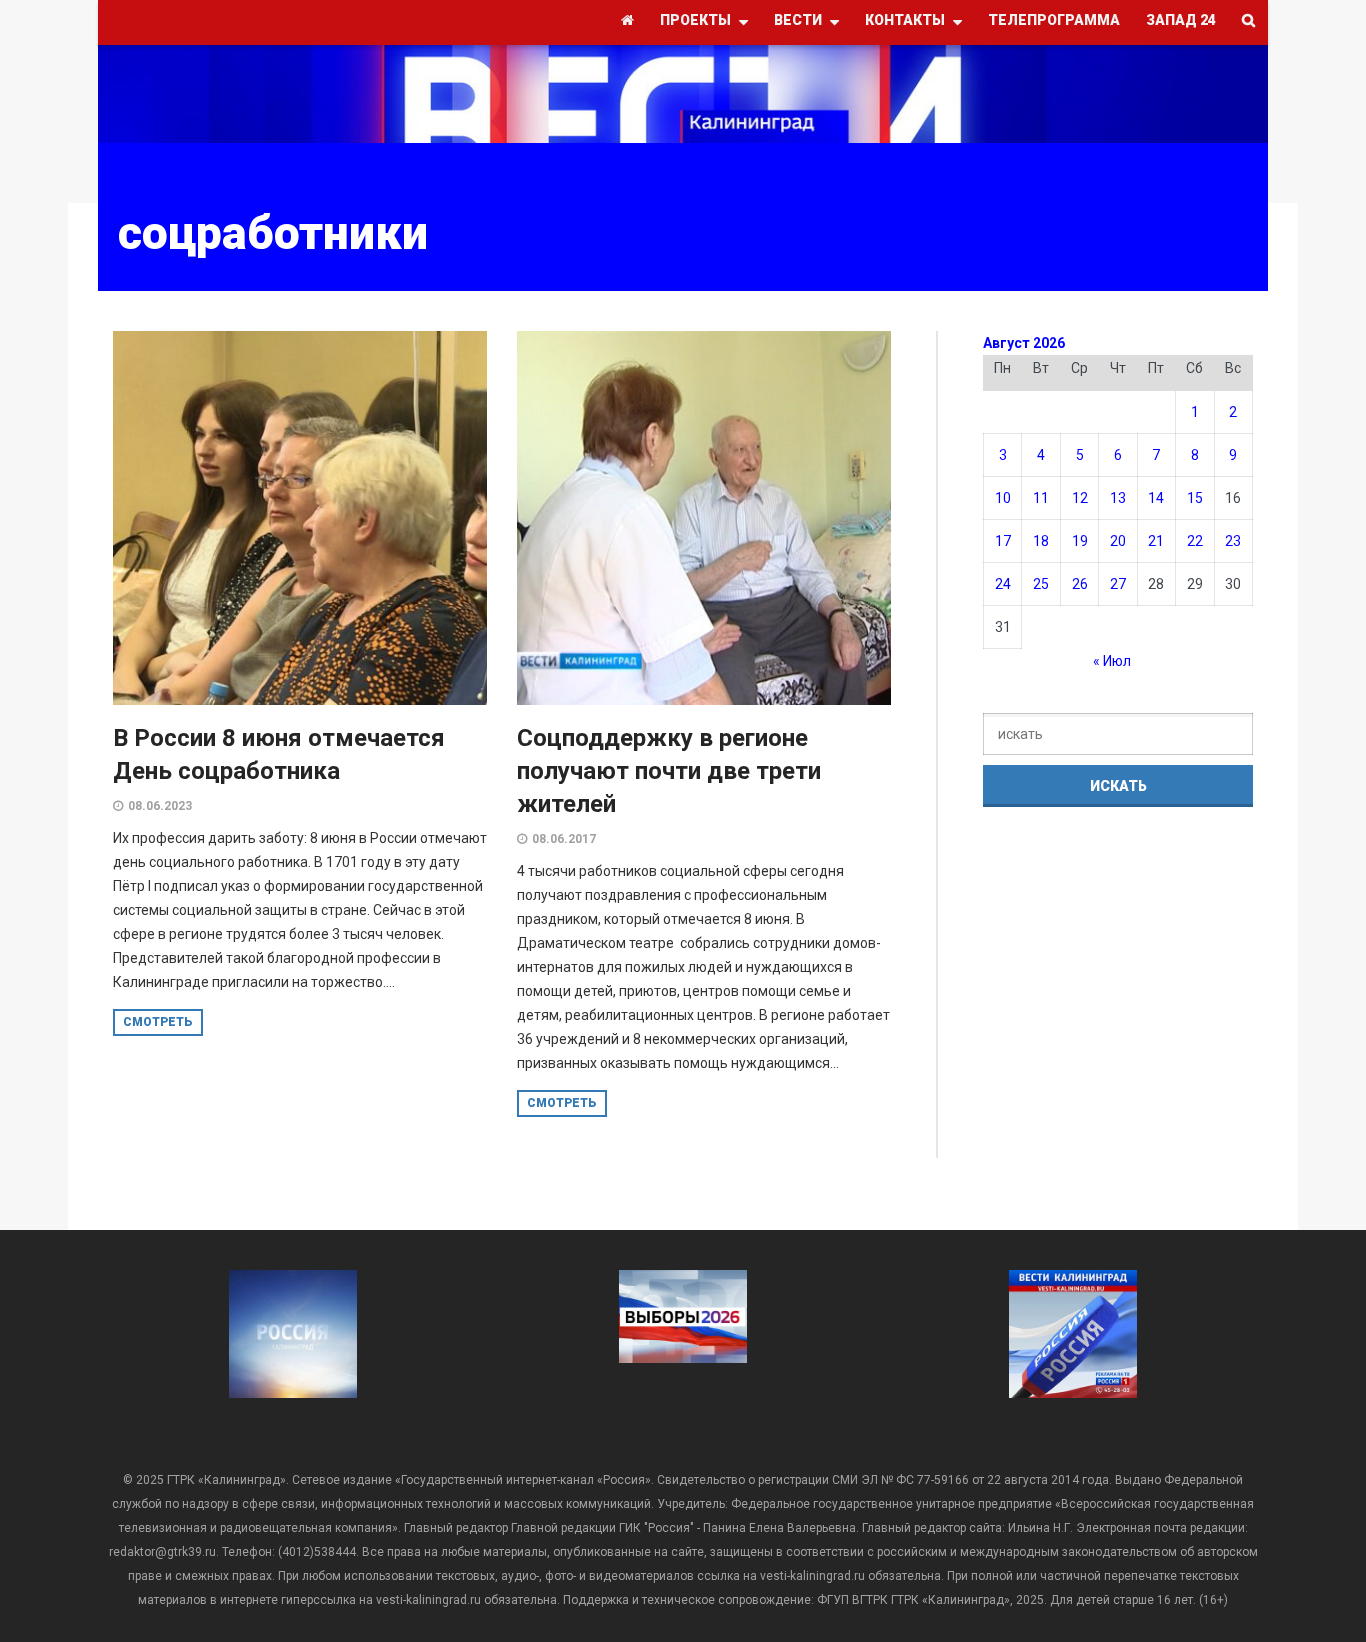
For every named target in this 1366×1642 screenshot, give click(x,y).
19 (1080, 541)
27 (1118, 584)
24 (1003, 584)
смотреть (158, 1022)
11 (1041, 498)
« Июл (1112, 661)
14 (1156, 498)
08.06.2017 (564, 839)
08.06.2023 (160, 806)
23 (1233, 541)
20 (1118, 541)
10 (1003, 498)
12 (1080, 498)
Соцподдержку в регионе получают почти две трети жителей (669, 771)
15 (1195, 498)
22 (1195, 541)
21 (1156, 541)
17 (1003, 541)
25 (1041, 584)
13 (1118, 498)
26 (1080, 584)
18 (1041, 541)
